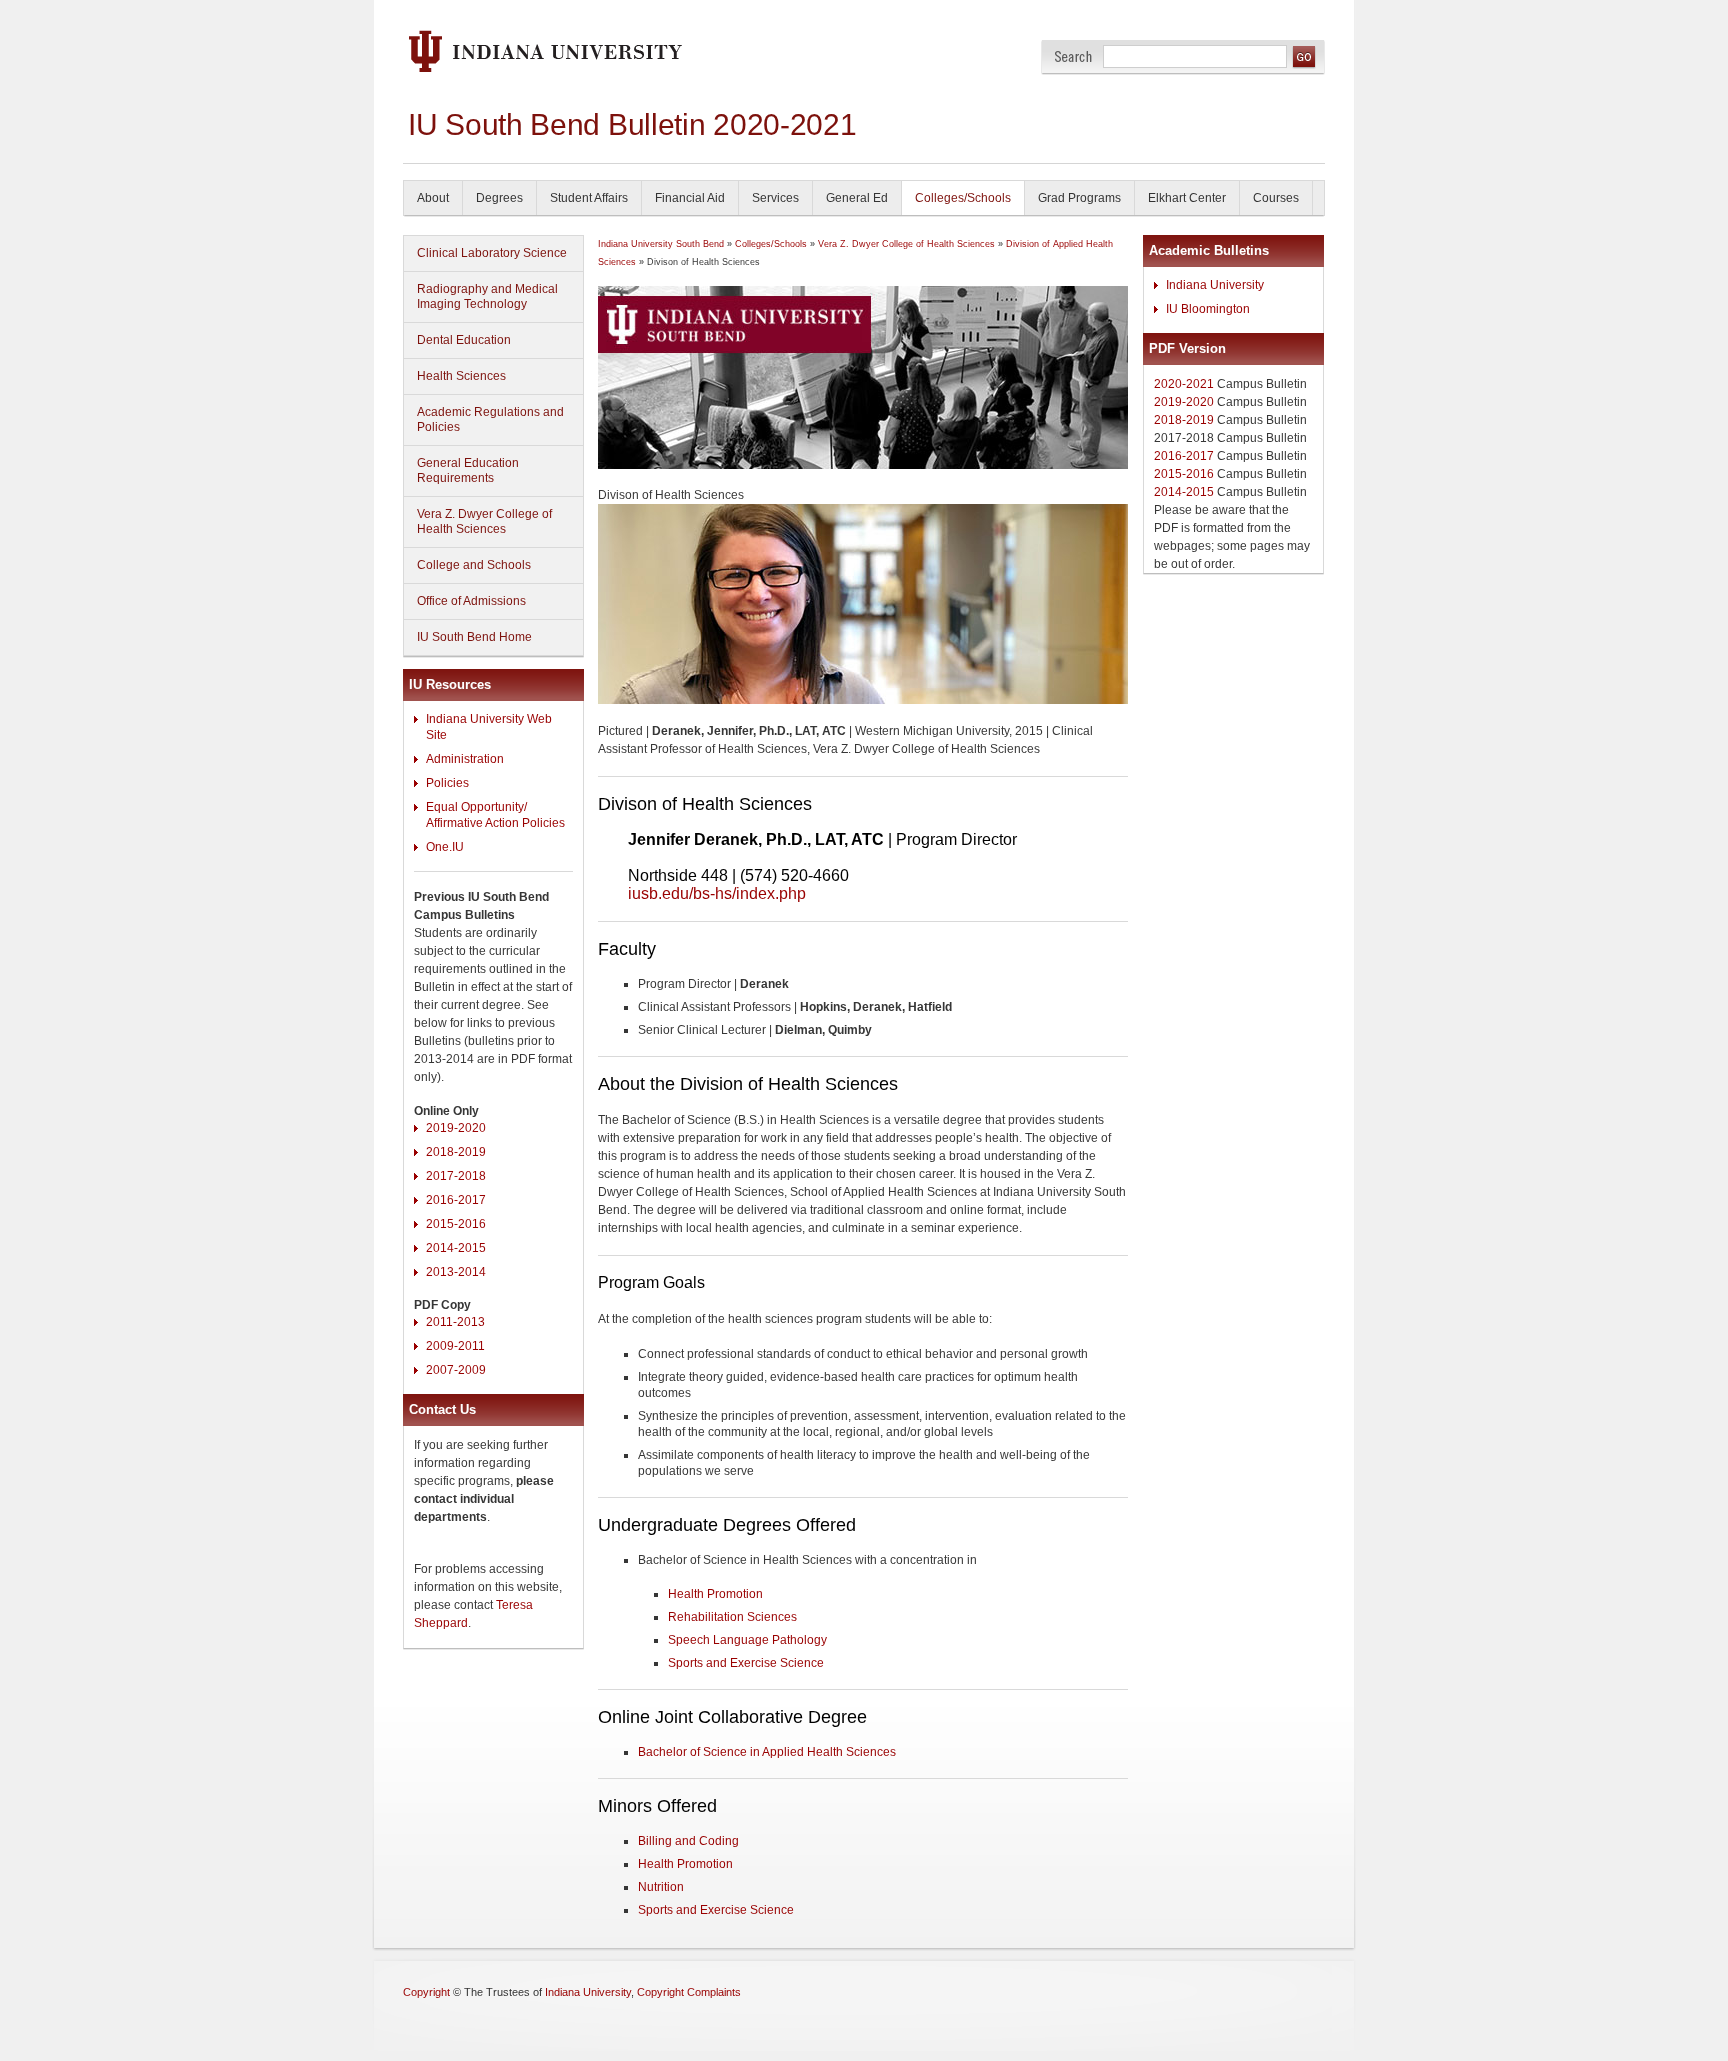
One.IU (445, 847)
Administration (465, 759)
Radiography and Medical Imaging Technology (487, 296)
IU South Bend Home (474, 637)
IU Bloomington (1208, 309)
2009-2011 (455, 1346)
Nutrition (661, 1887)
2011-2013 (455, 1322)
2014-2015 (456, 1248)
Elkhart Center (1187, 198)
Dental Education (464, 340)
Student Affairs (589, 198)
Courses (1276, 198)
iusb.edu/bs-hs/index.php (717, 893)
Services (775, 198)
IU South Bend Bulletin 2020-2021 (632, 124)
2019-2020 (456, 1128)
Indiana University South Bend (661, 244)
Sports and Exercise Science (746, 1663)
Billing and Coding (688, 1841)
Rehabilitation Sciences (732, 1617)
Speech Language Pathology (747, 1640)
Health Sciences (461, 376)
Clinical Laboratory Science (492, 253)
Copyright (426, 1992)
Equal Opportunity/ (476, 807)
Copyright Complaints (689, 1992)
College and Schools (474, 565)
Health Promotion (715, 1594)
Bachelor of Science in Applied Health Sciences (767, 1752)
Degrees (499, 198)
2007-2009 (456, 1370)
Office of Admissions (471, 601)
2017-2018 (456, 1176)
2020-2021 (1184, 384)
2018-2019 (456, 1152)
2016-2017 (456, 1200)
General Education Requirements (468, 470)
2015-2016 (456, 1224)
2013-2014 (456, 1272)
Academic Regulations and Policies (490, 419)
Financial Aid (690, 198)
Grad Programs (1079, 198)
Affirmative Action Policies (495, 823)
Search (1073, 56)
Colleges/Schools (963, 198)
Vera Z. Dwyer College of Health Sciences (484, 521)
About (433, 198)
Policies (447, 783)
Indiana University (1215, 285)
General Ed (857, 198)
